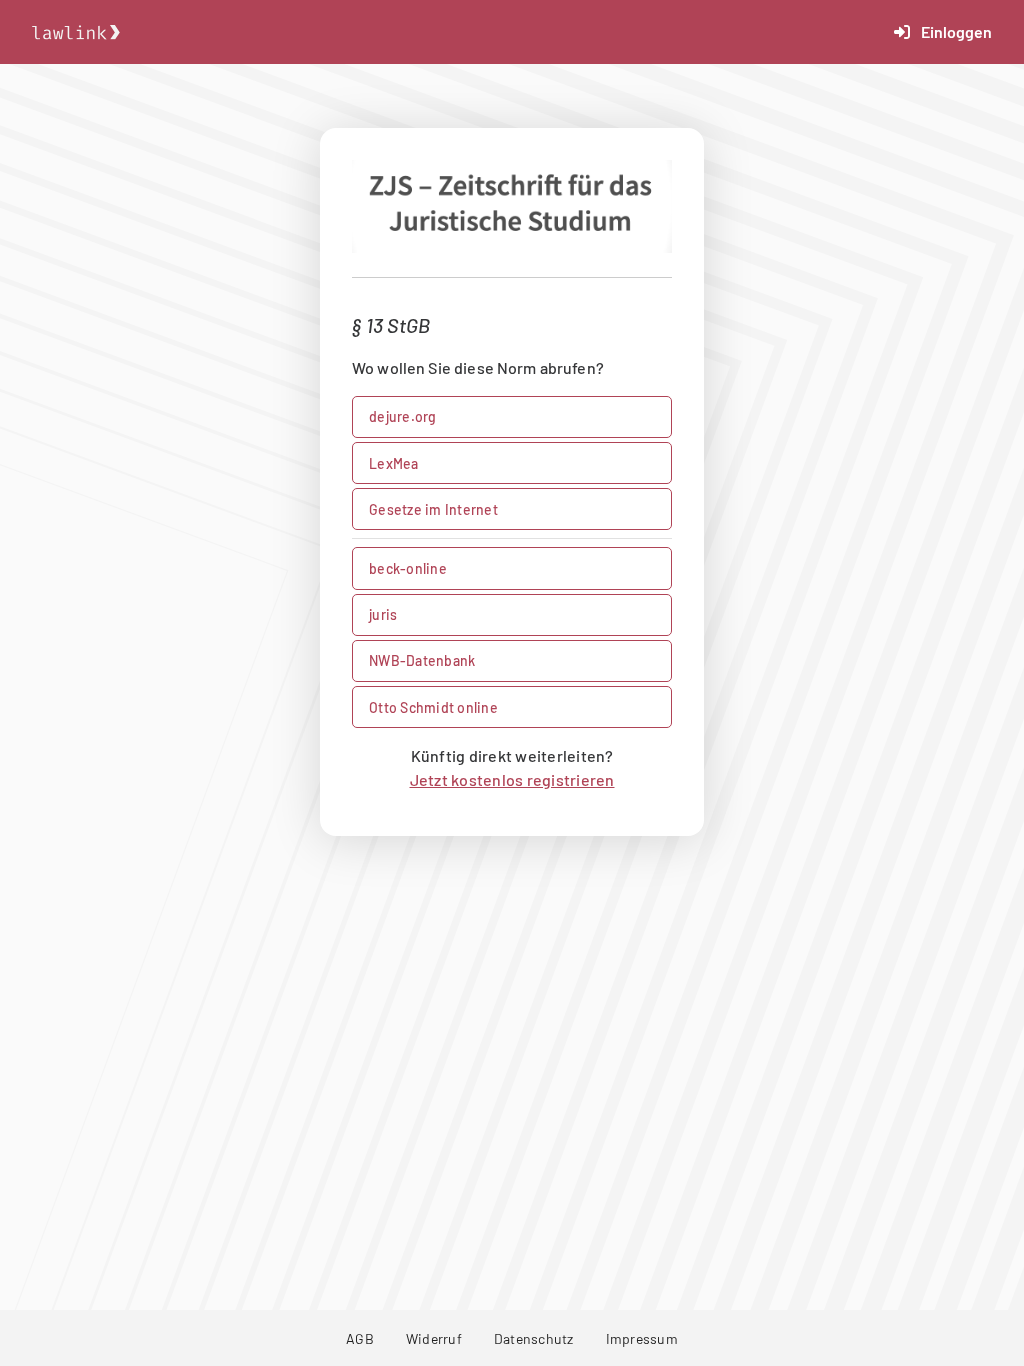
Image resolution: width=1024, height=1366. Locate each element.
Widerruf (434, 1338)
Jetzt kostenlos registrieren (512, 779)
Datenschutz (534, 1338)
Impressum (642, 1338)
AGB (360, 1338)
